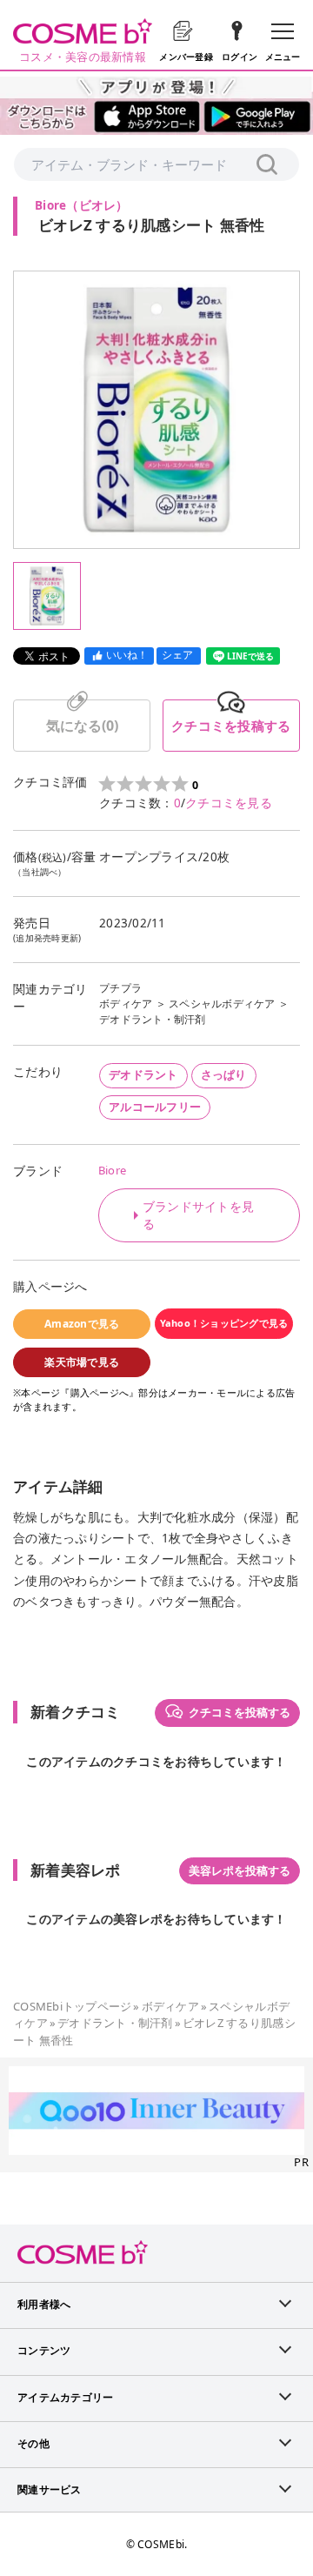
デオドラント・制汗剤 (153, 1019)
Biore (112, 1170)
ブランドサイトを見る (198, 1215)
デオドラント (143, 1074)
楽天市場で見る (82, 1362)
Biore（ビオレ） (82, 205)
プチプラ (120, 988)
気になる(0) (82, 726)
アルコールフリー (155, 1107)
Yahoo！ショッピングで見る (224, 1323)
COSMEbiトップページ (72, 2006)
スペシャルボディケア (222, 1004)
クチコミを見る (229, 803)
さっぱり (224, 1074)
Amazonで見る (82, 1324)
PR (301, 2162)
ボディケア (126, 1004)
